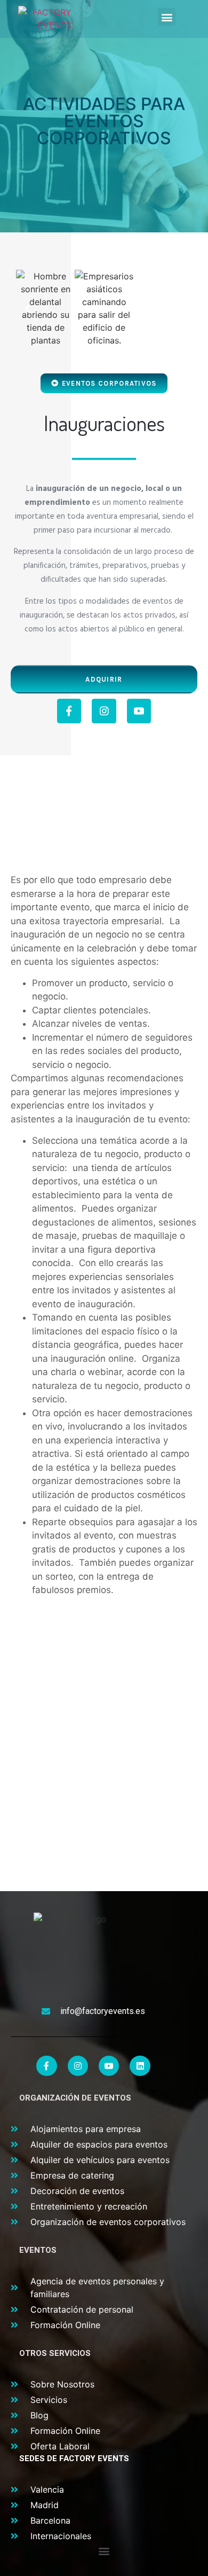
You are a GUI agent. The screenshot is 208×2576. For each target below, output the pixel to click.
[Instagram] (104, 711)
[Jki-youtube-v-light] (139, 711)
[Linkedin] (140, 2066)
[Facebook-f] (69, 711)
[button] (167, 17)
